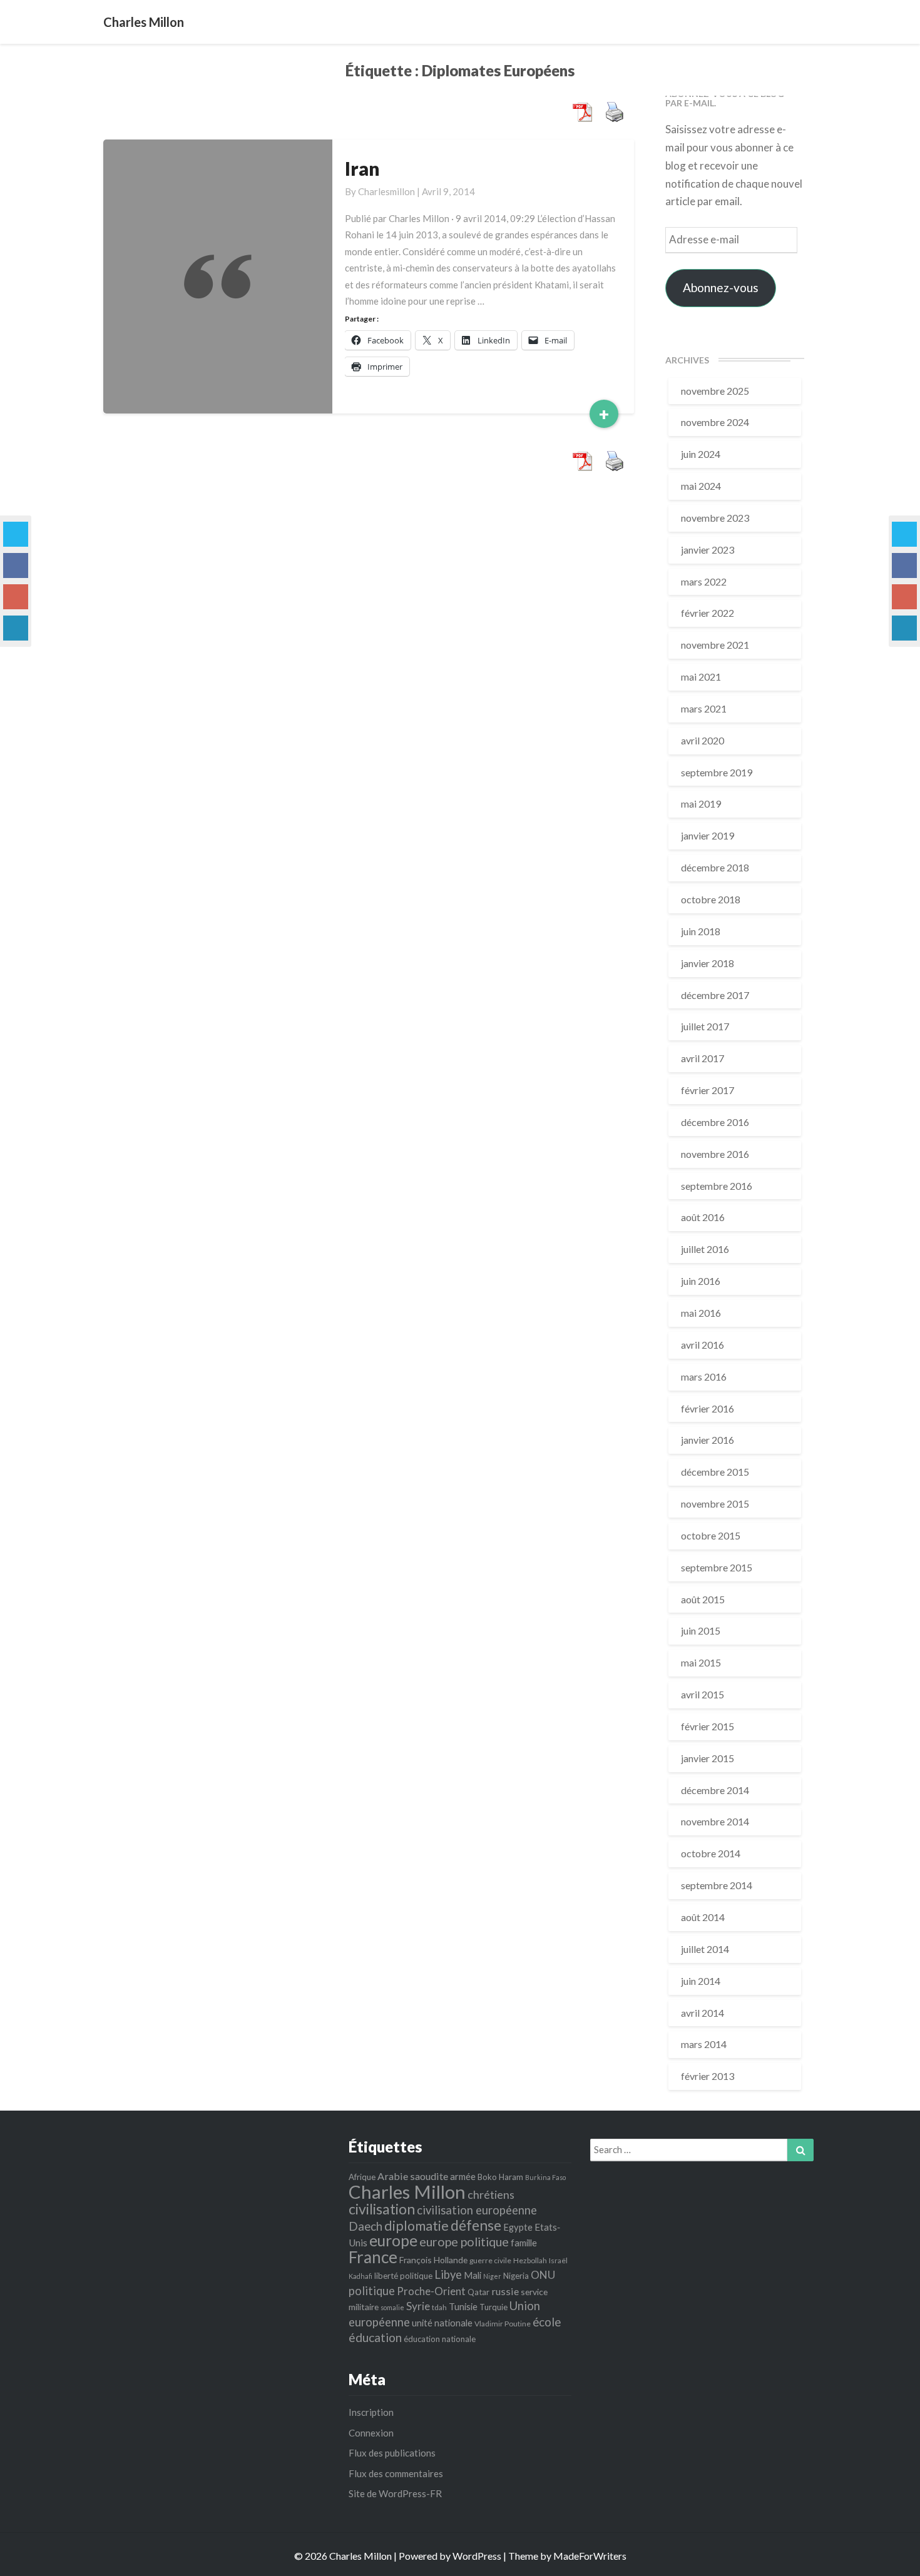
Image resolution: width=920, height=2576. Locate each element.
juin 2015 (701, 1630)
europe (393, 2240)
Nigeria (516, 2276)
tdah (439, 2307)
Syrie (418, 2306)
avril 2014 (703, 2013)
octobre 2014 (711, 1853)
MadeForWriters (590, 2556)
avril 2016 (703, 1345)
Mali (473, 2275)
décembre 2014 (715, 1790)
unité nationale (442, 2323)
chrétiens (491, 2194)
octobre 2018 (711, 899)
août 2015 (703, 1599)
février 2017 (708, 1090)
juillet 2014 (705, 1949)
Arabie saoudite (413, 2176)
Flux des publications (392, 2453)
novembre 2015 (715, 1504)
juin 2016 (701, 1281)
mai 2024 (701, 486)
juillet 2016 (705, 1249)
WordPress (477, 2556)
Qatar (478, 2292)
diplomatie (417, 2226)
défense (476, 2225)
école (547, 2322)
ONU (543, 2275)
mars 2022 (704, 581)
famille (524, 2243)
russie (505, 2291)
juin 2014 (701, 1981)
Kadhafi (360, 2276)
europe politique (464, 2242)
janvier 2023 (708, 550)
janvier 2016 (708, 1440)
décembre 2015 (715, 1472)
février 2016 (708, 1408)
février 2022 (708, 613)
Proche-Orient (431, 2291)
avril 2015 (703, 1694)
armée (463, 2176)
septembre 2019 (717, 772)
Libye (448, 2274)
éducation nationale (440, 2339)
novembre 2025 (715, 391)
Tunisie (463, 2306)
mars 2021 (704, 708)
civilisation (382, 2209)
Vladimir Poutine (503, 2324)
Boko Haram (500, 2177)
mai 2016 (701, 1313)
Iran (362, 168)
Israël (558, 2260)
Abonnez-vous (721, 287)
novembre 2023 (715, 518)
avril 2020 (703, 740)
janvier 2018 (708, 963)
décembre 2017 (715, 995)
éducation (375, 2337)
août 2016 (703, 1217)
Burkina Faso (545, 2177)
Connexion (371, 2433)
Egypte (518, 2227)
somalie (392, 2307)
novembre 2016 (715, 1154)
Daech (365, 2226)
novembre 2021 (715, 645)
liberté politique (403, 2276)
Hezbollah (530, 2260)
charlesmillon (386, 191)
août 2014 (703, 1917)
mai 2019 (701, 804)
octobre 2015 (711, 1535)
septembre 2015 (717, 1567)
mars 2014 (704, 2044)
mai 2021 (701, 677)
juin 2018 (701, 931)
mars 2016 (704, 1377)
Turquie (493, 2307)
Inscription (371, 2412)
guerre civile (490, 2260)
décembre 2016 (715, 1122)
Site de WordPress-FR (395, 2493)
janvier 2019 (708, 835)
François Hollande (433, 2260)
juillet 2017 (705, 1026)
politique (372, 2291)
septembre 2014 (717, 1885)
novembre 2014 (715, 1821)
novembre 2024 (715, 422)
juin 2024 (701, 454)
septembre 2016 (717, 1186)
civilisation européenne (477, 2210)
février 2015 (708, 1726)
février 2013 (708, 2076)
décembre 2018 (715, 867)
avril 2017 (703, 1058)
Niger (492, 2276)
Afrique (362, 2177)
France (373, 2257)
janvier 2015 (708, 1758)
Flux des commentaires (396, 2473)
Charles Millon (407, 2192)
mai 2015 (701, 1662)
